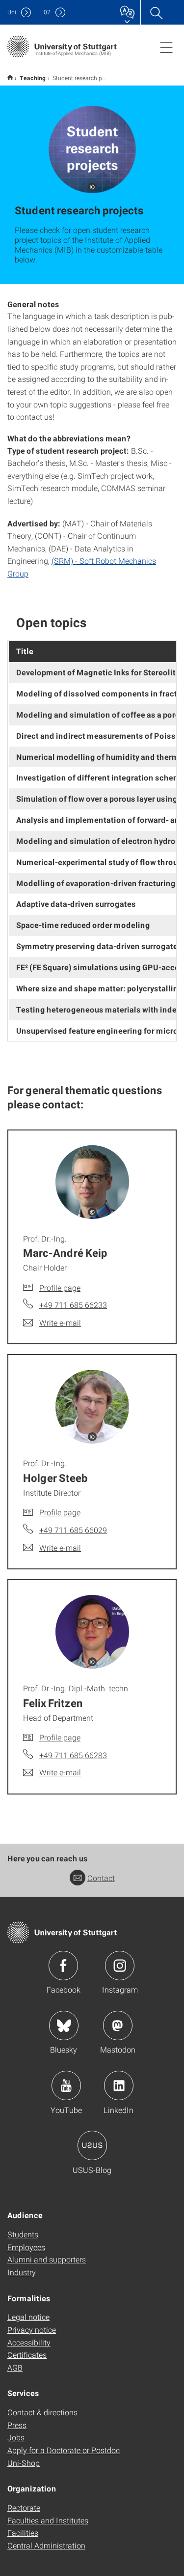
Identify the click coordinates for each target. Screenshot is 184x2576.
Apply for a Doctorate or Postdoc (64, 2450)
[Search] (156, 12)
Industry (22, 2272)
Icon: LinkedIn (119, 2085)
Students (23, 2234)
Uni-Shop (24, 2463)
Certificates (27, 2355)
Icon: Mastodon (118, 2026)
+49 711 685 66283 (73, 1755)
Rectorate (24, 2507)
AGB (15, 2367)
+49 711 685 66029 (73, 1530)
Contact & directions (42, 2412)
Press (17, 2425)
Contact (101, 1878)
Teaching (33, 78)
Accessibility (29, 2342)
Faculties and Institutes (48, 2520)
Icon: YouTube (66, 2085)
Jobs (16, 2437)
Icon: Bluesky (64, 2026)
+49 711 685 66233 (73, 1305)
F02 (45, 12)
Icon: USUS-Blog (92, 2145)
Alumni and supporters (47, 2259)
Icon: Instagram (120, 1966)
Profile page (60, 1288)
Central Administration (46, 2545)
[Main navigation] (166, 47)
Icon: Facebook (63, 1966)
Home (10, 77)
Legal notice (28, 2317)
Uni (12, 12)
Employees (26, 2247)
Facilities (23, 2533)
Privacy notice (32, 2330)
